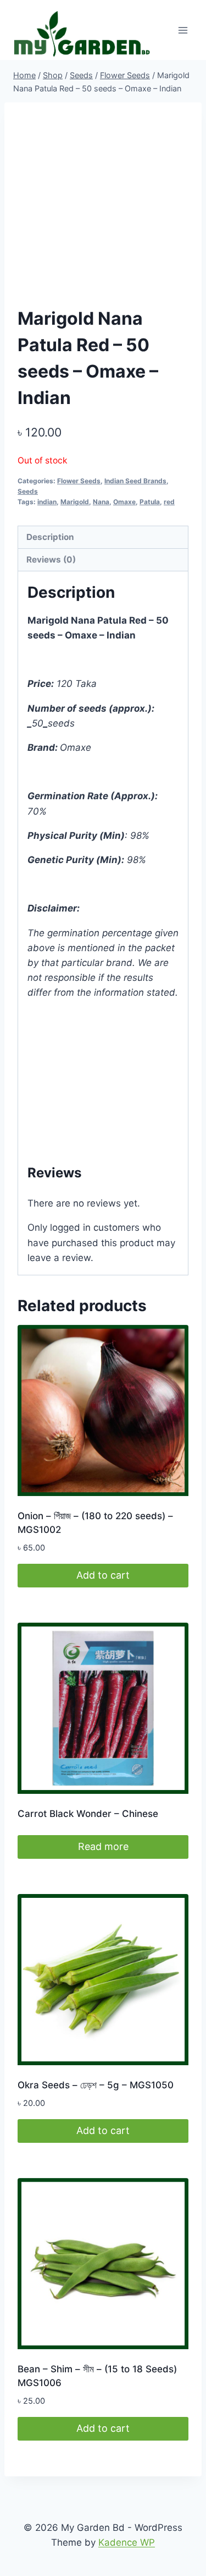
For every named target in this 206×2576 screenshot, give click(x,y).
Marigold (75, 502)
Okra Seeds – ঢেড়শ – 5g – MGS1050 (96, 2085)
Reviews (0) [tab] (51, 560)
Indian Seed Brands (135, 481)
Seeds (28, 491)
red (169, 502)
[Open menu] (183, 30)
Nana (101, 502)
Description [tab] (50, 537)
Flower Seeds (79, 481)
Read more (103, 1846)
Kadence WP (127, 2542)
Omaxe (124, 502)
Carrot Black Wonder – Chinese (88, 1814)
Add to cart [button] (103, 1575)
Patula (150, 502)
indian (47, 502)
